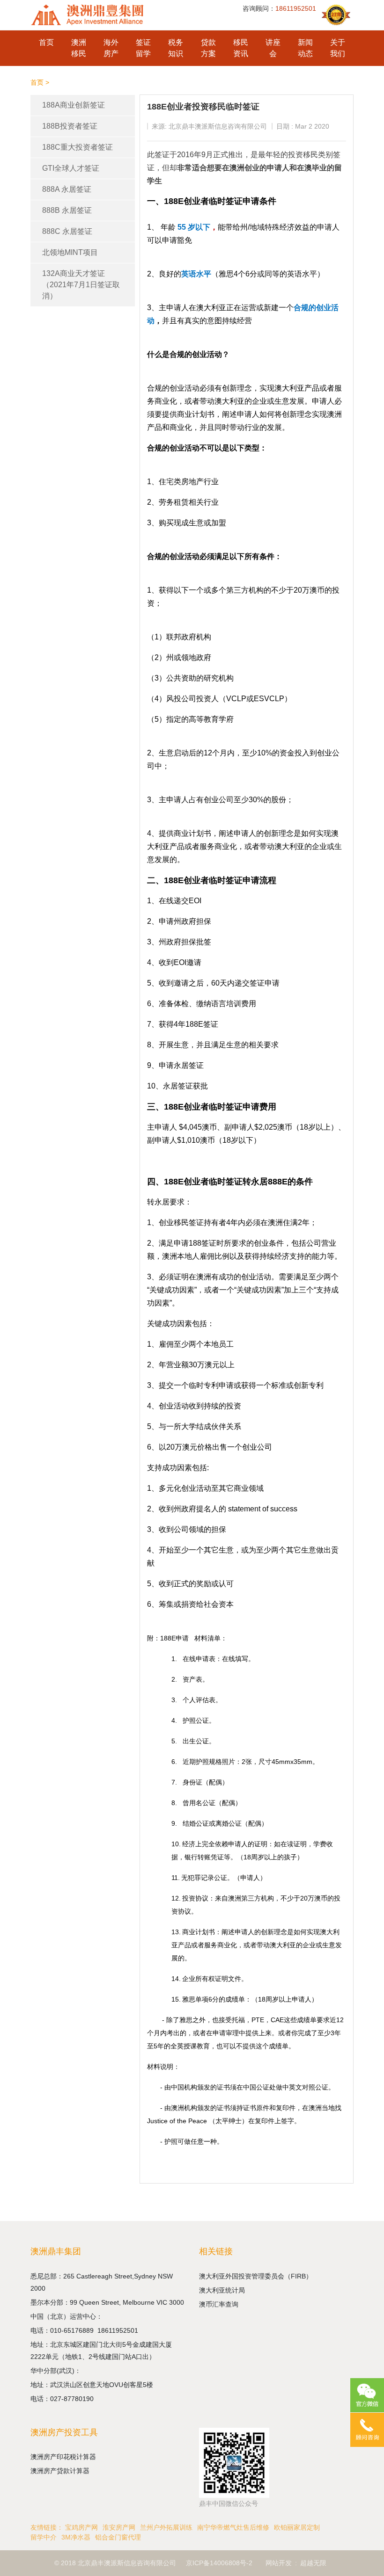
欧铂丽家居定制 (297, 2527)
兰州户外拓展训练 (166, 2527)
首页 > (40, 82)
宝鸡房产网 (81, 2527)
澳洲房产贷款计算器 (60, 2471)
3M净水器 (76, 2537)
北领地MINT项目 (70, 252)
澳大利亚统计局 (222, 2290)
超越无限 (313, 2563)
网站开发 (279, 2563)
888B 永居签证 (67, 210)
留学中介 (44, 2537)
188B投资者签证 (70, 126)
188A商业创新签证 (74, 105)
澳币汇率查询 (219, 2304)
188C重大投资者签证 (78, 147)
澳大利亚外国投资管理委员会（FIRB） (256, 2276)
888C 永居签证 (67, 231)
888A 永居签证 (67, 189)
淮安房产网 (119, 2527)
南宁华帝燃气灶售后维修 (233, 2527)
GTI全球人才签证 (71, 168)
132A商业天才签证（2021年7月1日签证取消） (81, 285)
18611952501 (119, 2330)
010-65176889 (74, 2330)
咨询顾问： (279, 8)
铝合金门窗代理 (118, 2537)
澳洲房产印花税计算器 (63, 2457)
